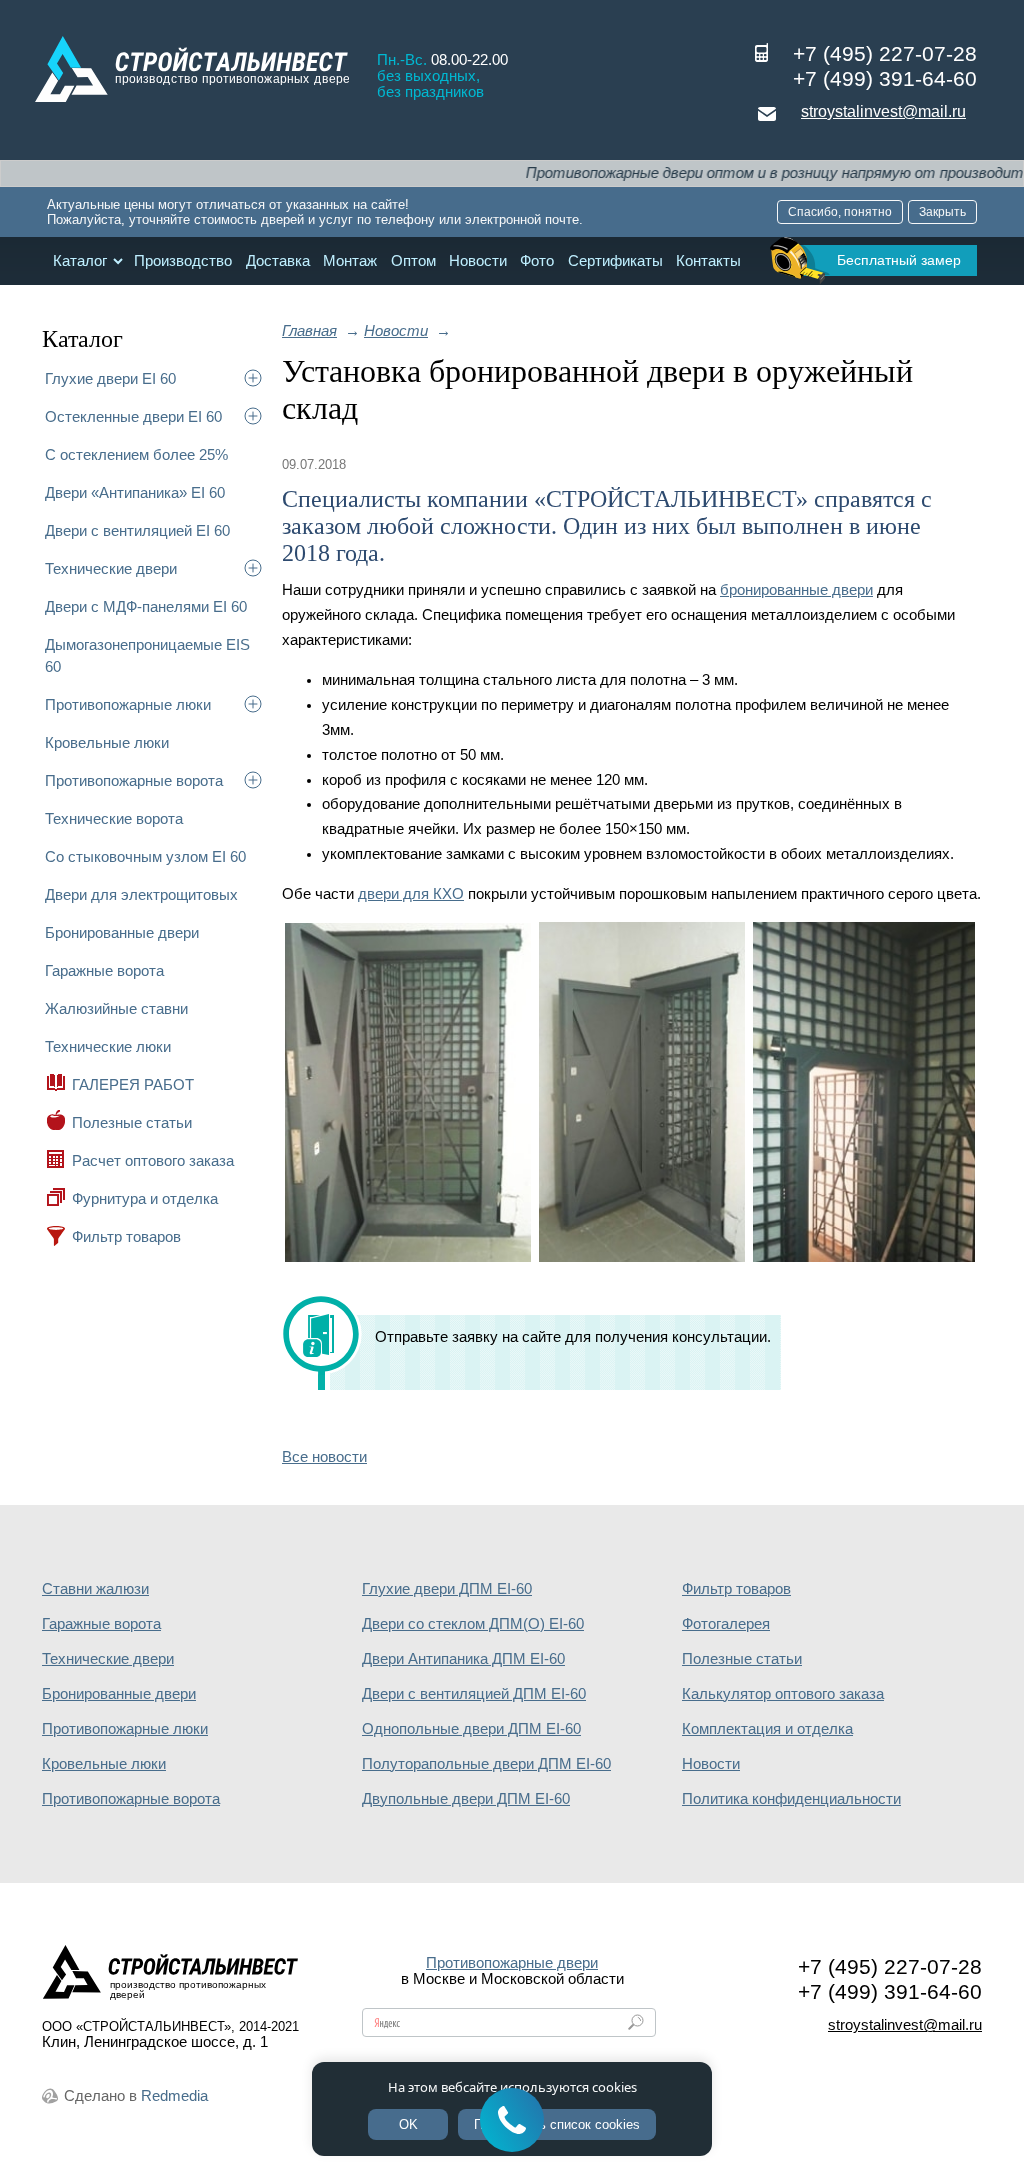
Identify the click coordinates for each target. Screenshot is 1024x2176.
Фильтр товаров (126, 1236)
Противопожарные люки (128, 704)
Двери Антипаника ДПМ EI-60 (463, 1659)
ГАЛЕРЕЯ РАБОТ (133, 1084)
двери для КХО (411, 894)
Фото (537, 261)
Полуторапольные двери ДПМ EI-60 (486, 1764)
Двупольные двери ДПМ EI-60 (466, 1799)
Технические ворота (114, 818)
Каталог (80, 261)
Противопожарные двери (512, 1963)
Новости (478, 261)
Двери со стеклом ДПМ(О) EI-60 (473, 1624)
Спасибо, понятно (840, 212)
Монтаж (350, 261)
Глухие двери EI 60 (110, 378)
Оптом (413, 261)
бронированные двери (796, 590)
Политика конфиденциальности (791, 1799)
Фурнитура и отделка (145, 1198)
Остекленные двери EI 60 (133, 416)
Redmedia (174, 2096)
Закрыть (942, 212)
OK (408, 2124)
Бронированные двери (122, 932)
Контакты (708, 261)
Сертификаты (615, 261)
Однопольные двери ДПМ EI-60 (471, 1729)
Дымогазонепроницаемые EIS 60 (147, 655)
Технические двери (111, 568)
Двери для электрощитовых (141, 894)
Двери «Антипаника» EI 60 (135, 492)
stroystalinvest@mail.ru (883, 111)
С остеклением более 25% (136, 454)
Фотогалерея (726, 1624)
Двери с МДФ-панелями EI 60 (146, 606)
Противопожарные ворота (134, 780)
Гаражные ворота (104, 970)
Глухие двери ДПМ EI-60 (447, 1589)
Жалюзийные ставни (116, 1008)
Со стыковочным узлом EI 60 (145, 856)
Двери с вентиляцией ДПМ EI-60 (474, 1694)
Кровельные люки (107, 742)
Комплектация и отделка (767, 1729)
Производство (183, 261)
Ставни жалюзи (95, 1589)
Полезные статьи (132, 1122)
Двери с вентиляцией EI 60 (137, 530)
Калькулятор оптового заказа (783, 1694)
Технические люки (108, 1046)
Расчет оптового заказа (153, 1160)
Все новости (324, 1457)
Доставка (278, 261)
